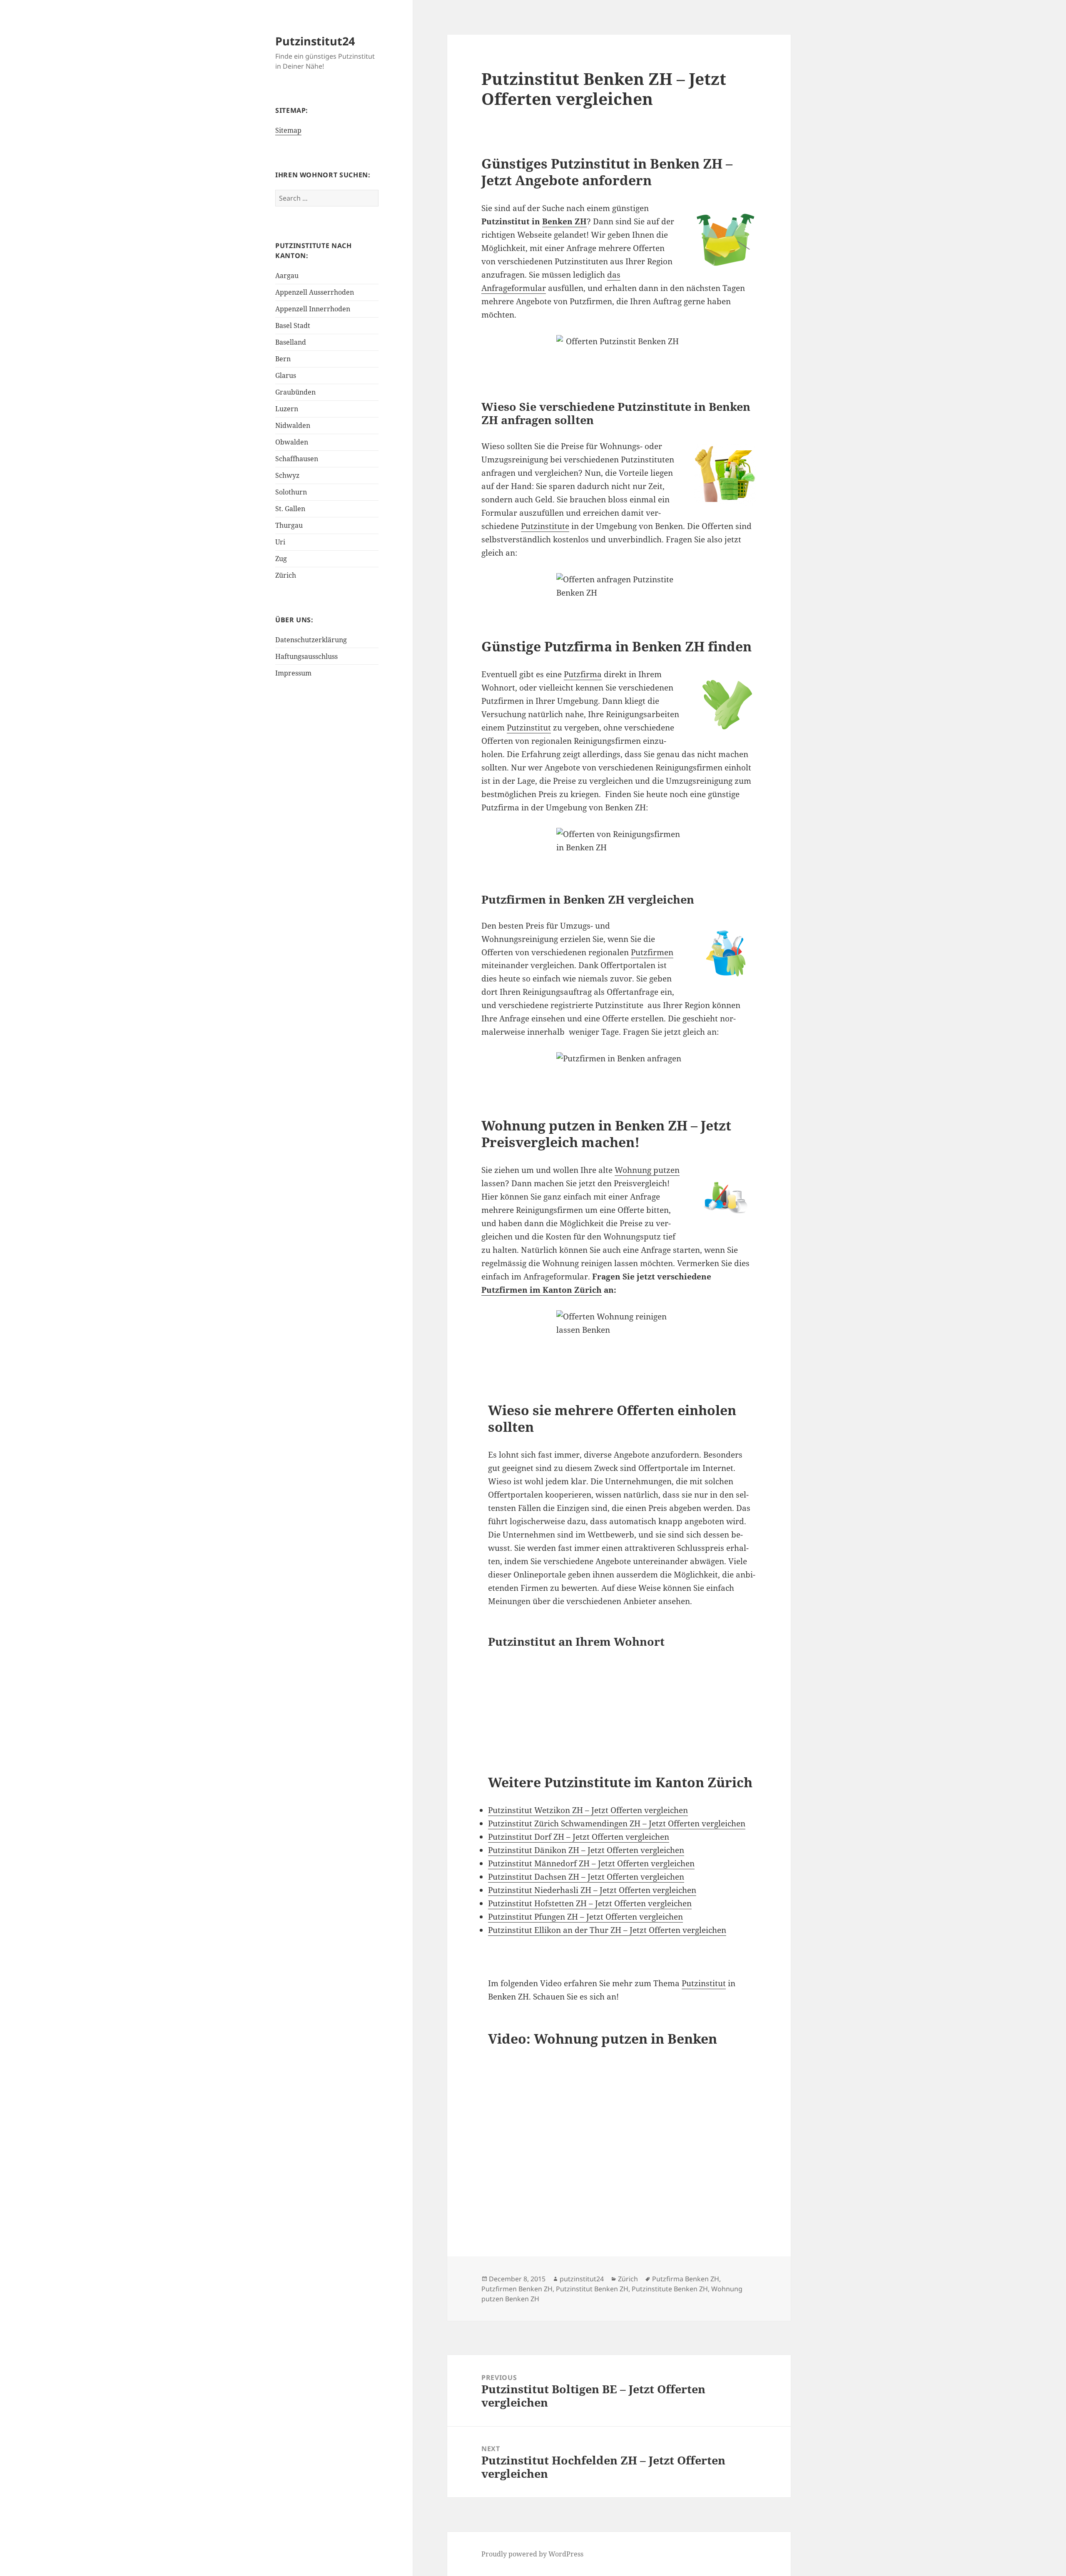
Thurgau (289, 525)
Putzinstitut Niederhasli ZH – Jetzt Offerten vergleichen (592, 1890)
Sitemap (288, 130)
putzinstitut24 (582, 2279)
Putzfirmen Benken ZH (517, 2289)
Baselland (291, 342)
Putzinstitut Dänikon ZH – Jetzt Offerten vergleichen (586, 1850)
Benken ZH (564, 221)
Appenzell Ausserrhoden (315, 292)
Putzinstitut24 (315, 41)
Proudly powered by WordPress (532, 2554)
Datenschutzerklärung (311, 640)
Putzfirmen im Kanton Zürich (542, 1290)
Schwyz (287, 475)
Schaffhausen (297, 459)
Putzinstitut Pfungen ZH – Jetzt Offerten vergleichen (585, 1917)
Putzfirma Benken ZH (686, 2279)
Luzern (287, 409)
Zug (281, 559)
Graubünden (295, 392)
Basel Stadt (293, 325)
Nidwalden (293, 425)
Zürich (286, 575)
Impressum (293, 673)
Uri (280, 542)
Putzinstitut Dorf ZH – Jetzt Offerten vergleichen (579, 1837)
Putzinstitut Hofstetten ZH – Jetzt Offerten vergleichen (590, 1903)
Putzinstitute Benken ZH (670, 2289)
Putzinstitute (545, 526)
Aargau (287, 276)
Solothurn (291, 492)
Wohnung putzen (647, 1170)
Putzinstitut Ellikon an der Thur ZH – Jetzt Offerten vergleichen (607, 1930)
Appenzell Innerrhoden (313, 309)
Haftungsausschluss (306, 656)
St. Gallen (290, 509)
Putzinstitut (529, 728)
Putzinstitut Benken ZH (592, 2289)
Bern (283, 359)
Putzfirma (583, 674)
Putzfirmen (652, 952)
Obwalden (292, 442)
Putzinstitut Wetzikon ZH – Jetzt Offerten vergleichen (588, 1810)
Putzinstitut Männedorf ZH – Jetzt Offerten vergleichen (591, 1863)
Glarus (286, 375)
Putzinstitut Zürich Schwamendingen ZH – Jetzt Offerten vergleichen (617, 1823)
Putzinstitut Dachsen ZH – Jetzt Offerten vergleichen (586, 1877)
